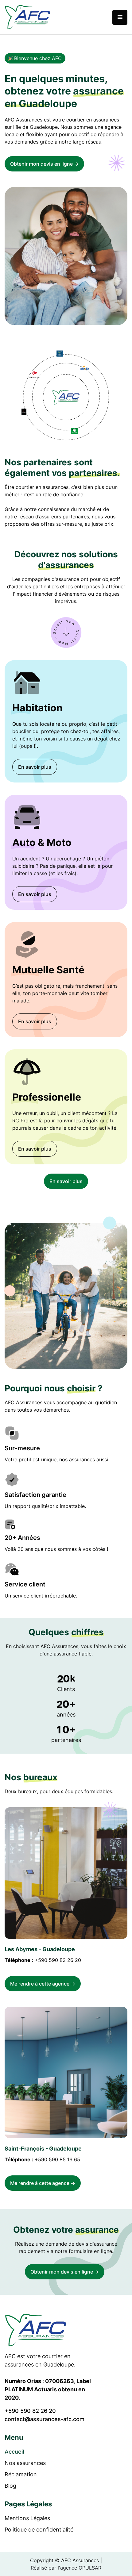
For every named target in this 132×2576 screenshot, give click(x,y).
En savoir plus (35, 767)
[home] (28, 17)
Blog (10, 2486)
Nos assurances (25, 2463)
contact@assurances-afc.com (45, 2419)
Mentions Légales (27, 2518)
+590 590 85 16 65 (57, 2159)
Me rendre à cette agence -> (43, 1984)
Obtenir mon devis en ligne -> (44, 164)
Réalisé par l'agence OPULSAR (66, 2568)
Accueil (14, 2452)
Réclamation (21, 2474)
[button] (120, 17)
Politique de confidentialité (39, 2530)
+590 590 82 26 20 (58, 1960)
